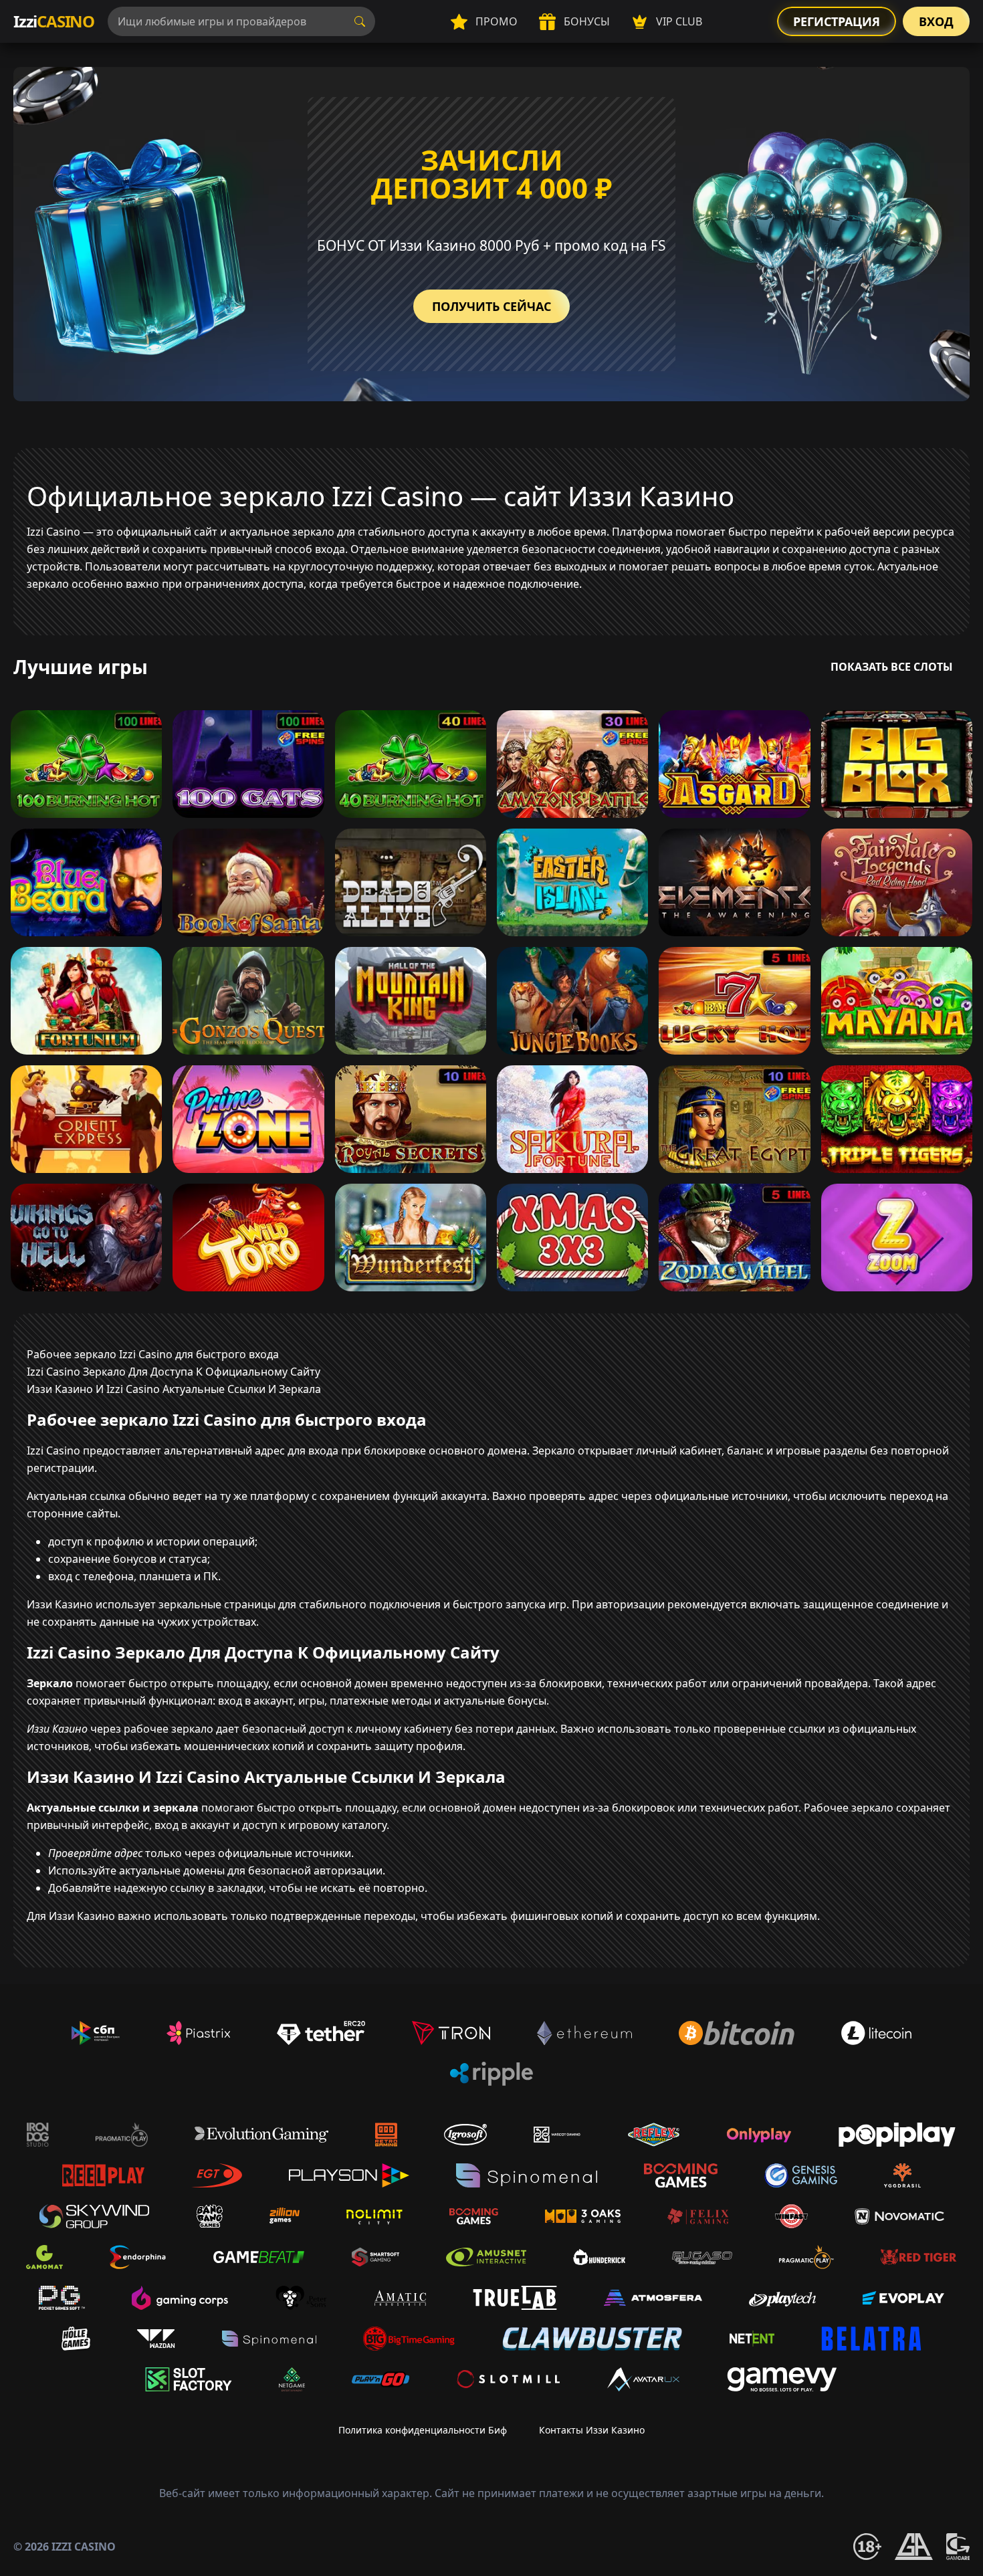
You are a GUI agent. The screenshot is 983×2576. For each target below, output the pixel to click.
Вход (936, 21)
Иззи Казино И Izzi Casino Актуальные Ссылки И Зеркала (174, 1389)
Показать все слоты (892, 667)
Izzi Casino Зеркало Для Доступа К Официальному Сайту (174, 1372)
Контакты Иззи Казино (592, 2430)
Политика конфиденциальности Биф (423, 2430)
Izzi (54, 21)
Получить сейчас (491, 306)
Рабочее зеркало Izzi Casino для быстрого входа (153, 1354)
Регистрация (837, 21)
